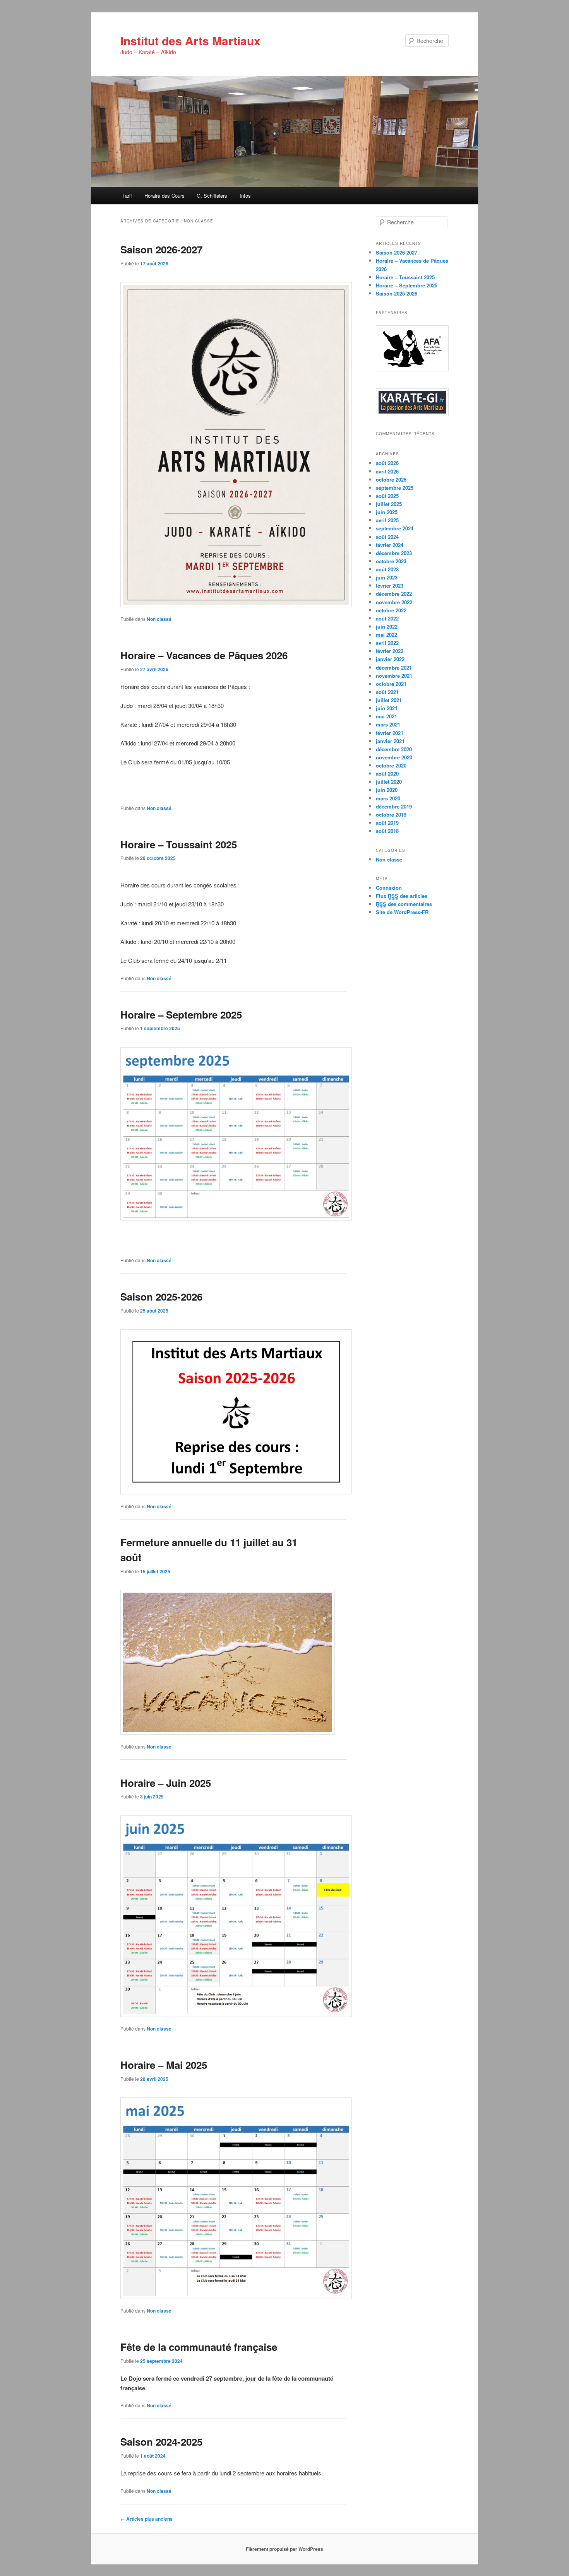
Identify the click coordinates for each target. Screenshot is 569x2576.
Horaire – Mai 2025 (164, 2065)
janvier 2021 (390, 741)
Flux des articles (402, 896)
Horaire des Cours (165, 196)
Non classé (159, 619)
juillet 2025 (389, 504)
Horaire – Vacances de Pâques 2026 (204, 655)
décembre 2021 (394, 668)
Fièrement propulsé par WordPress (284, 2549)
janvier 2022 (390, 659)
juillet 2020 (389, 782)
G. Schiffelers (212, 196)
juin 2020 (387, 790)
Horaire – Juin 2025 (166, 1783)
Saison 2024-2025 (161, 2442)
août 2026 (387, 463)
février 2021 (390, 733)
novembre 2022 (394, 602)
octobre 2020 (391, 765)
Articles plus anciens (147, 2519)
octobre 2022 (391, 610)
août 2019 (387, 823)
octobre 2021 (391, 684)
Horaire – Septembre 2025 (181, 1015)
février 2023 (390, 585)
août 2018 (387, 831)
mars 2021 (388, 724)
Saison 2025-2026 (161, 1297)
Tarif (127, 196)
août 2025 (387, 496)
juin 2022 (387, 626)
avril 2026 (387, 471)
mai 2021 (386, 716)
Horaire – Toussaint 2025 (179, 844)
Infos (245, 196)
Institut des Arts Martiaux (190, 40)
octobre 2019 (391, 815)
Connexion (389, 888)
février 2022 (390, 651)
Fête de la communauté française (199, 2347)
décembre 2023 (394, 553)
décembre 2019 (394, 806)
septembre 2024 (395, 528)
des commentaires (404, 904)
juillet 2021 (389, 700)
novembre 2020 (394, 757)
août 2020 (387, 773)
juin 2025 (387, 512)
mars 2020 (388, 798)
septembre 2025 (395, 488)
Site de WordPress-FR (402, 912)
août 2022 (387, 618)
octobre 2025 (391, 479)
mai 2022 (386, 635)
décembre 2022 (394, 594)
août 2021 (387, 692)
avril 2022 (387, 643)
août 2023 (387, 569)
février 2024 (390, 545)
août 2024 (387, 537)
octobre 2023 (391, 561)
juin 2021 (387, 708)
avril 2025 (387, 520)
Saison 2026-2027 (161, 249)
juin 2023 (387, 577)
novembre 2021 (394, 676)
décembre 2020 (394, 749)
